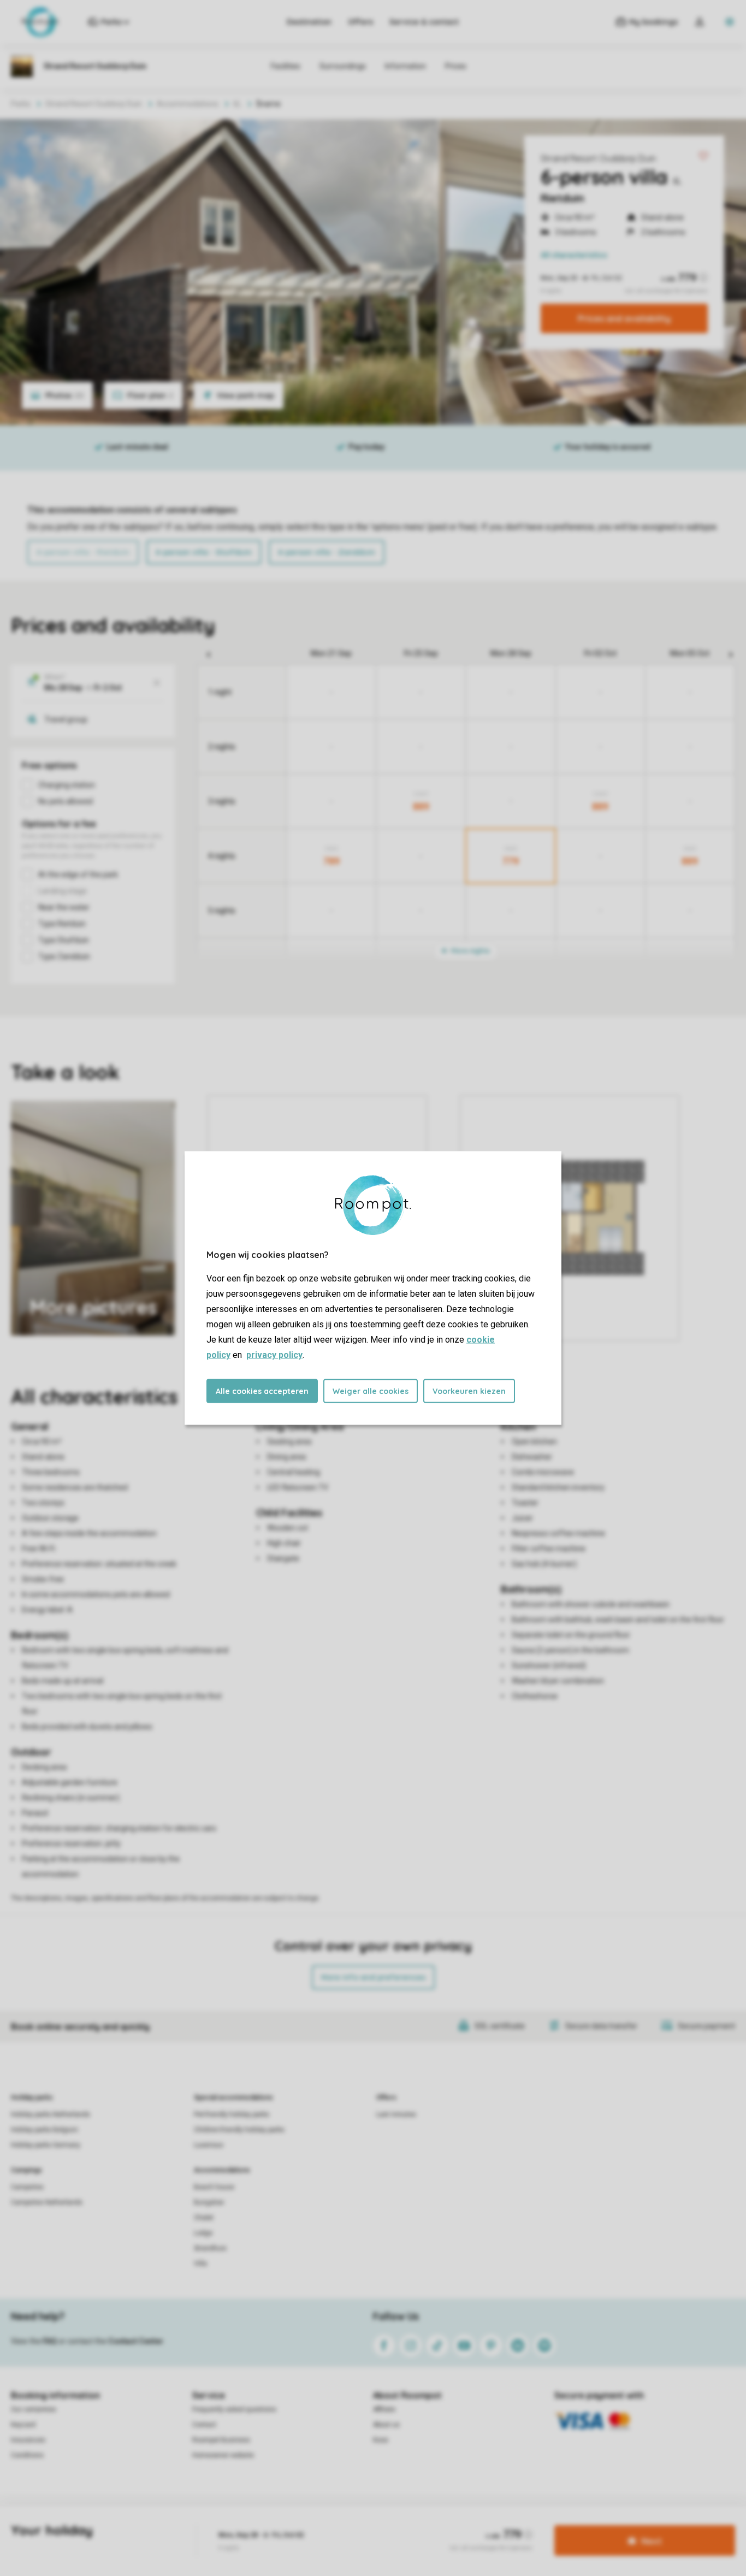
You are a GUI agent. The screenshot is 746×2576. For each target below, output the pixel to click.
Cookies (359, 2524)
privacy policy (274, 1355)
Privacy (324, 2524)
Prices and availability (624, 318)
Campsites (27, 2187)
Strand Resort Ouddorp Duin (598, 158)
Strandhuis (210, 2248)
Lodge (203, 2233)
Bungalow (209, 2202)
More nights (470, 951)
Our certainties (34, 2409)
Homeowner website (223, 2455)
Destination (309, 22)
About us (386, 2425)
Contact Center (136, 2341)
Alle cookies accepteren (262, 1391)
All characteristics (574, 255)
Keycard (23, 2425)
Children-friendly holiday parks (239, 2130)
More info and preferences (373, 1977)
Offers (360, 22)
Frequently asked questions (234, 2409)
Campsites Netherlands (47, 2202)
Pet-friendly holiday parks (232, 2114)
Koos (381, 2440)
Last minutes (396, 2114)
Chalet (204, 2218)
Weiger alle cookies (371, 1391)
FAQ (50, 2341)
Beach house (214, 2187)
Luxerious (209, 2145)
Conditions (27, 2455)
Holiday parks (32, 2098)
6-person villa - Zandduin (327, 552)
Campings (26, 2170)
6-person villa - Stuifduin (204, 552)
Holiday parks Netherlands (51, 2114)
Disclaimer (398, 2524)
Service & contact (424, 22)
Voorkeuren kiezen (469, 1391)
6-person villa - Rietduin (83, 552)
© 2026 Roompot (451, 2524)
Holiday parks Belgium (45, 2130)
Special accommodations (233, 2098)
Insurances (28, 2440)
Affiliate (384, 2409)
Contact (204, 2425)
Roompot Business (221, 2440)
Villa (200, 2264)
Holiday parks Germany (46, 2145)
